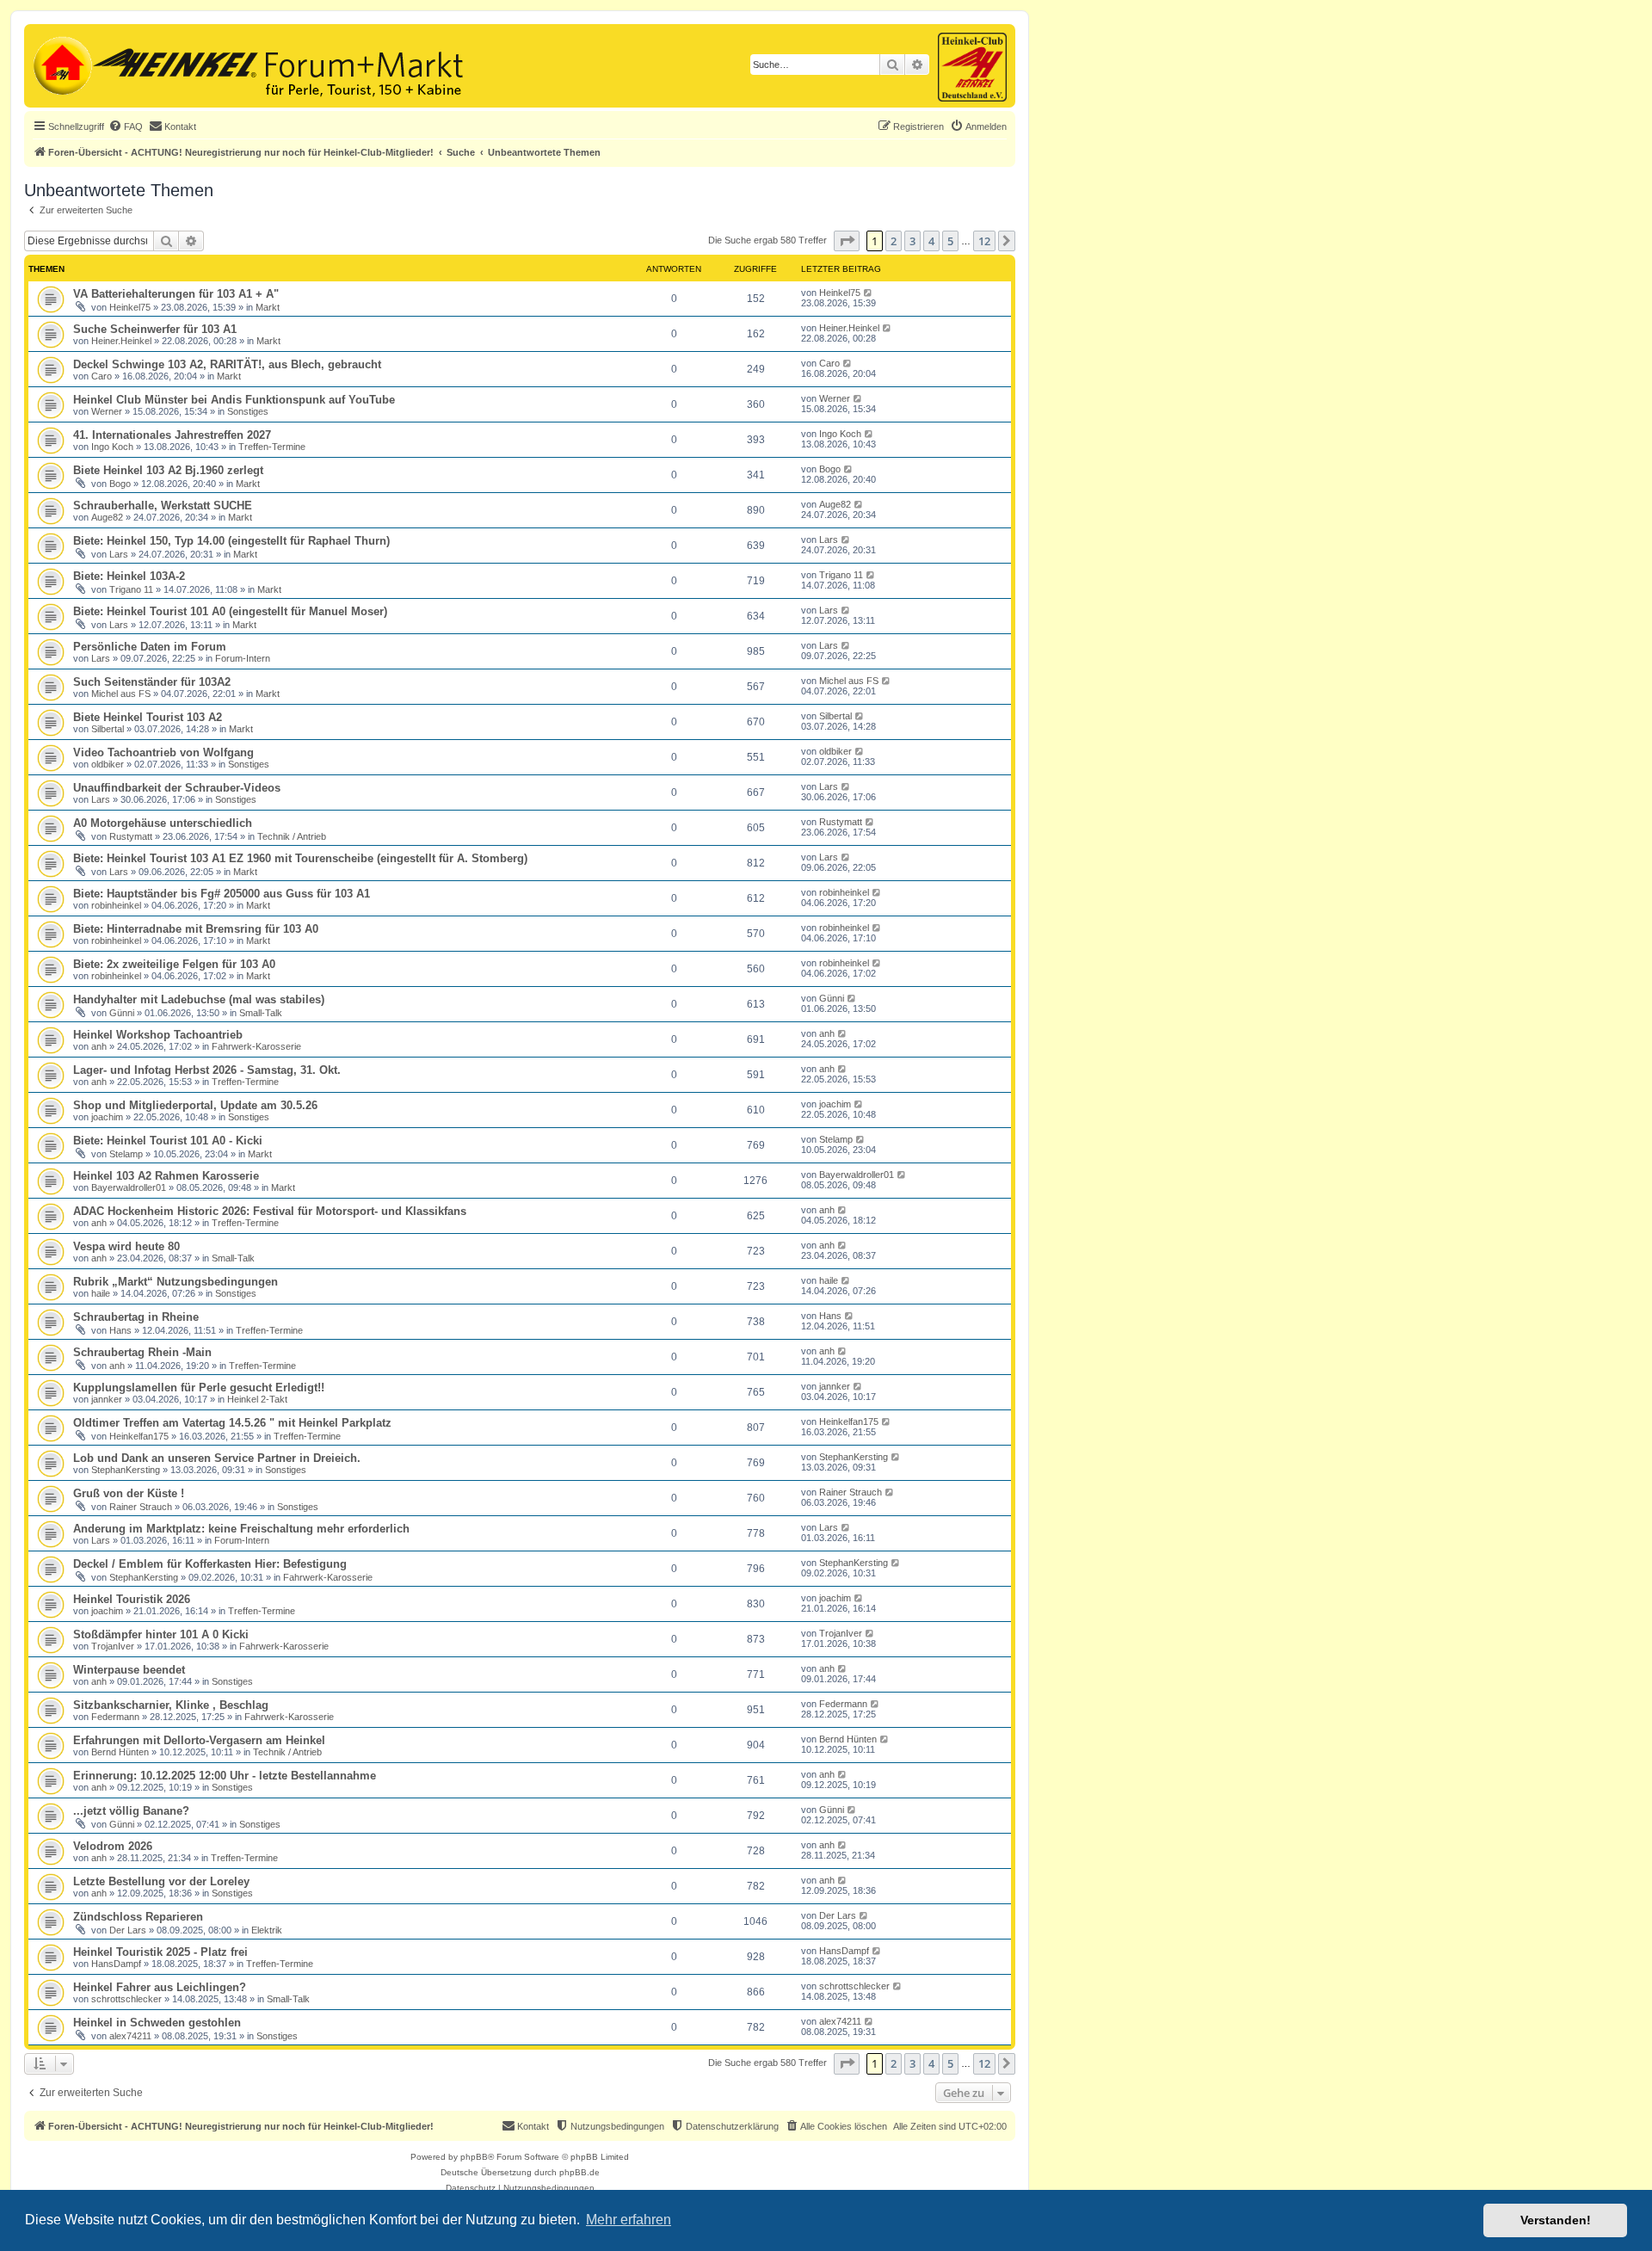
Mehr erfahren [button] (629, 2220)
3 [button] (912, 241)
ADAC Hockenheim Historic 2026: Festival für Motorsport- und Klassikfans (270, 1211)
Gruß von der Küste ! (129, 1493)
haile (101, 1293)
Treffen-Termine (272, 447)
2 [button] (894, 241)
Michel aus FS (121, 694)
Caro (102, 376)
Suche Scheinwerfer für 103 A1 (155, 329)
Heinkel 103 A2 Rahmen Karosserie (166, 1176)
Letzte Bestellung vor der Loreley (161, 1881)
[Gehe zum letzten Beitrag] (869, 293)
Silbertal (108, 729)
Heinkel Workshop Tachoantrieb (158, 1035)
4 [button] (931, 241)
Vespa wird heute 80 (126, 1246)
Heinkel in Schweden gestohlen (157, 2023)
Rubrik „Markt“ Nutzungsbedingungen (176, 1282)
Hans (120, 1330)
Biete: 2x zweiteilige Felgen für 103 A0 (174, 964)
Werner (107, 411)
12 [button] (984, 241)
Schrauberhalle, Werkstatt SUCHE (163, 506)
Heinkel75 (130, 307)
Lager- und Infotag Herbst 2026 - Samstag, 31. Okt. (207, 1070)
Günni (122, 1013)
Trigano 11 (131, 589)
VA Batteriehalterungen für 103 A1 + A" (176, 294)
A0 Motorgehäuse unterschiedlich (163, 823)
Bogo (120, 484)
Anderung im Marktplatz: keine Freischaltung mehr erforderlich (241, 1529)
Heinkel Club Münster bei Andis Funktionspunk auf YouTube (234, 400)
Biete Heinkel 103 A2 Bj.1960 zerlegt (168, 470)
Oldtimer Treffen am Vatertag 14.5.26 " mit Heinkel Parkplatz (232, 1423)
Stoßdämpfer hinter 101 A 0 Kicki (161, 1634)
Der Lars (128, 1930)
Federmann (115, 1717)
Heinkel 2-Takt (257, 1399)
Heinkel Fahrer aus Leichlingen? (160, 1987)
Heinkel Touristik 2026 (132, 1599)
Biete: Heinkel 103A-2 (129, 576)
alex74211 (130, 2036)
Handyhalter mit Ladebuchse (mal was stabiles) (199, 999)
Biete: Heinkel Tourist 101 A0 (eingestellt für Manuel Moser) (230, 611)
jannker (107, 1399)
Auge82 (107, 517)
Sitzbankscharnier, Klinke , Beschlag (171, 1705)
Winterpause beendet (129, 1670)
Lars (119, 554)
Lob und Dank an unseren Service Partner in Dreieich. (217, 1458)
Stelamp (126, 1154)
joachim (107, 1117)
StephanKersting (126, 1470)
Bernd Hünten (120, 1752)
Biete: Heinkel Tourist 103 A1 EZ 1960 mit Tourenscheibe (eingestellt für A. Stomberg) (300, 858)
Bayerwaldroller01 (129, 1187)
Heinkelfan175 (139, 1436)
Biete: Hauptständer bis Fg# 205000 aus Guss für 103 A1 (222, 894)
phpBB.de (579, 2172)
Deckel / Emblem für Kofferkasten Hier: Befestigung (210, 1564)
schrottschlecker (126, 1999)
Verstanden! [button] (1556, 2220)
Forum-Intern (243, 658)
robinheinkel (116, 905)
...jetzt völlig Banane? (131, 1811)
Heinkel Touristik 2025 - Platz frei (160, 1952)
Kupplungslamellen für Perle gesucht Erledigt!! (199, 1388)
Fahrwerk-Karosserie (256, 1046)
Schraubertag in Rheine (136, 1317)
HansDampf (116, 1964)
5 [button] (950, 241)
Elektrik (267, 1930)
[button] (847, 241)
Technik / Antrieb (292, 836)
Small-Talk (261, 1013)
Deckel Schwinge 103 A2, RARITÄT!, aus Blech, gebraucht (227, 364)
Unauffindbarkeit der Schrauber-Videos (177, 788)
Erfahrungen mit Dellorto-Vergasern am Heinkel (199, 1740)
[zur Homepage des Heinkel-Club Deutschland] (61, 64)
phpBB (474, 2157)
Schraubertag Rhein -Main (142, 1352)
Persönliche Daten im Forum (150, 647)
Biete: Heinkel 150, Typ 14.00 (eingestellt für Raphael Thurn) (231, 541)
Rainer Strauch (141, 1507)
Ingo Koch (112, 447)
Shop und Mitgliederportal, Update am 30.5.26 (195, 1105)
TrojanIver (113, 1646)
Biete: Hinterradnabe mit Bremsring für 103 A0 (196, 929)
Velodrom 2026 (113, 1846)
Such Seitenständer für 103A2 (152, 682)
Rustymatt (131, 836)
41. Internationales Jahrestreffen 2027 (172, 435)
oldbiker (108, 764)
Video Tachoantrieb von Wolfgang (163, 752)
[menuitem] (126, 126)
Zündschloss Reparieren (138, 1917)
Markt (268, 307)
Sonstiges (248, 411)
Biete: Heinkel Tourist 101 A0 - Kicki (168, 1141)
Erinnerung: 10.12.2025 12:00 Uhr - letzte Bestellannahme (225, 1776)
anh (99, 1046)
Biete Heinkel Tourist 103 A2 (148, 717)
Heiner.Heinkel (121, 341)
